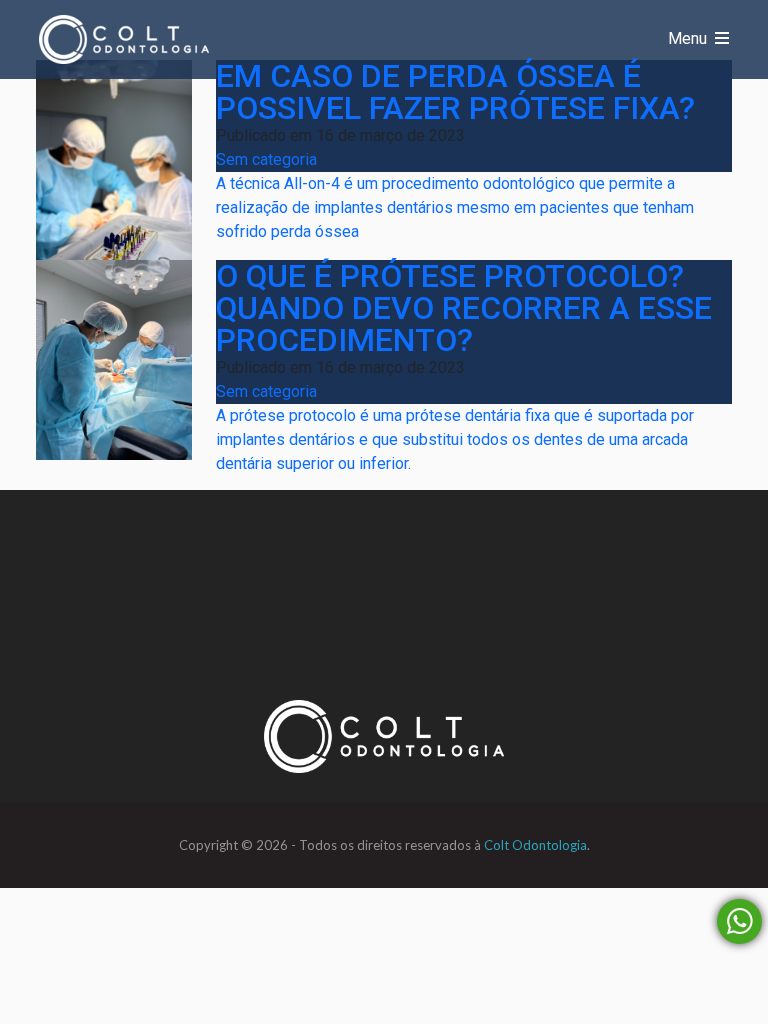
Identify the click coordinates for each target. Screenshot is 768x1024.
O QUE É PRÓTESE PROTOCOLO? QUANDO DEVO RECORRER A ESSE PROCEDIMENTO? (464, 308)
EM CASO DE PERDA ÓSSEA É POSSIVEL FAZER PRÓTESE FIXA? (455, 92)
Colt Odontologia (535, 845)
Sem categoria (266, 159)
